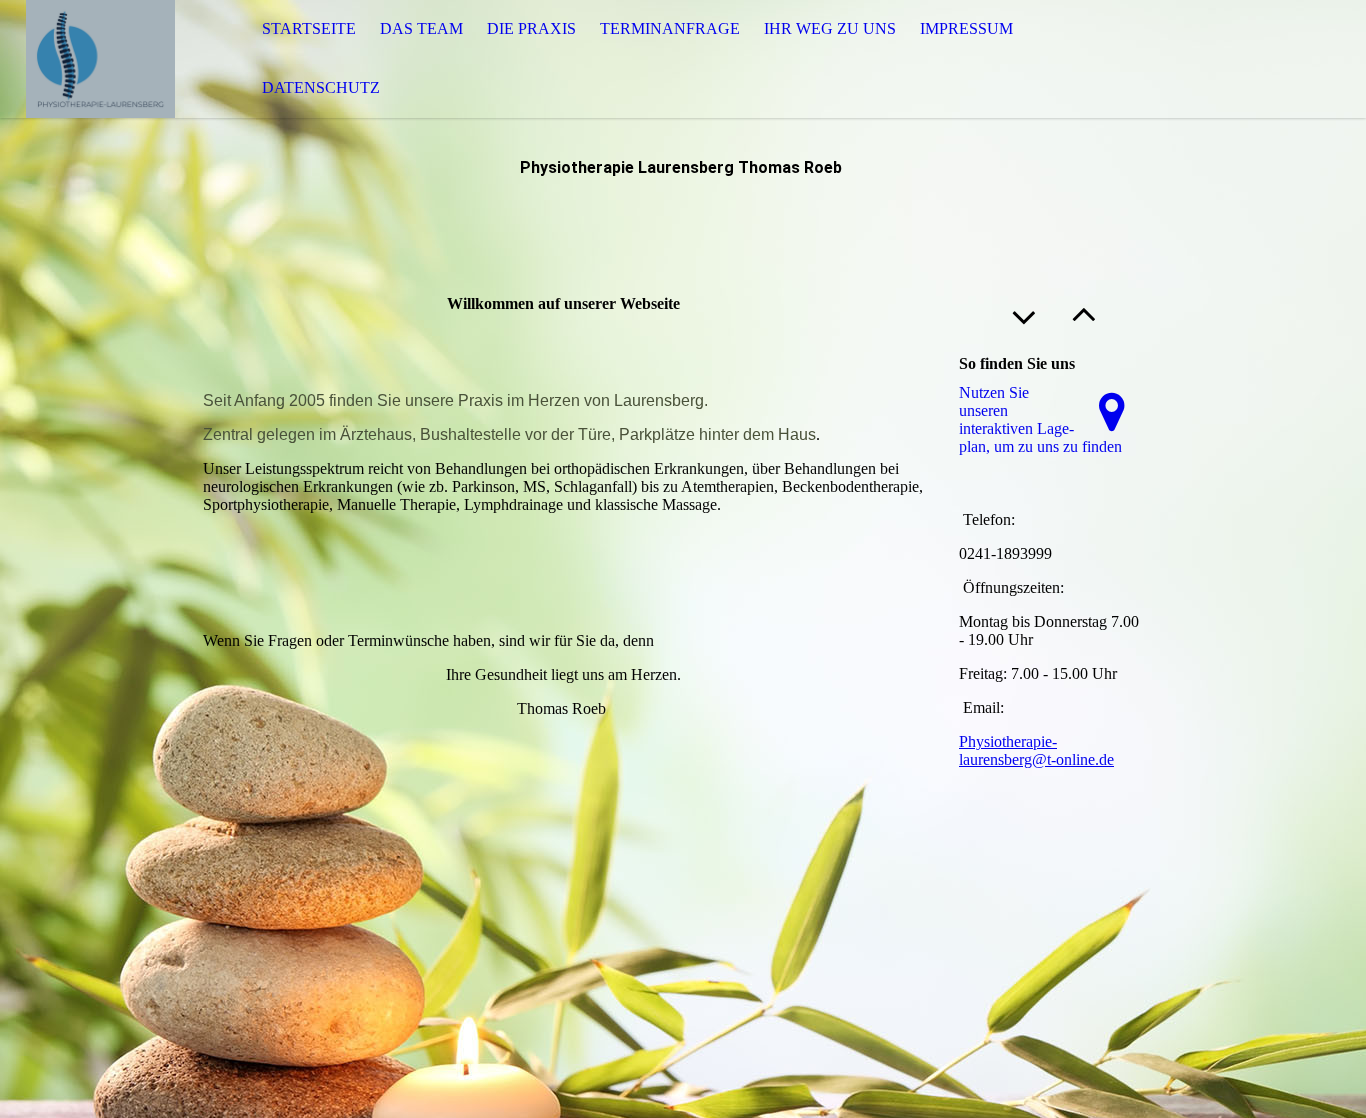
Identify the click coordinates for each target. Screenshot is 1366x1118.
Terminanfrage (670, 28)
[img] (100, 59)
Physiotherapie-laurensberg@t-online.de (1036, 750)
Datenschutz (321, 87)
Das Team (421, 28)
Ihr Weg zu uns (830, 28)
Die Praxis (531, 28)
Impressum (966, 28)
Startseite (309, 28)
